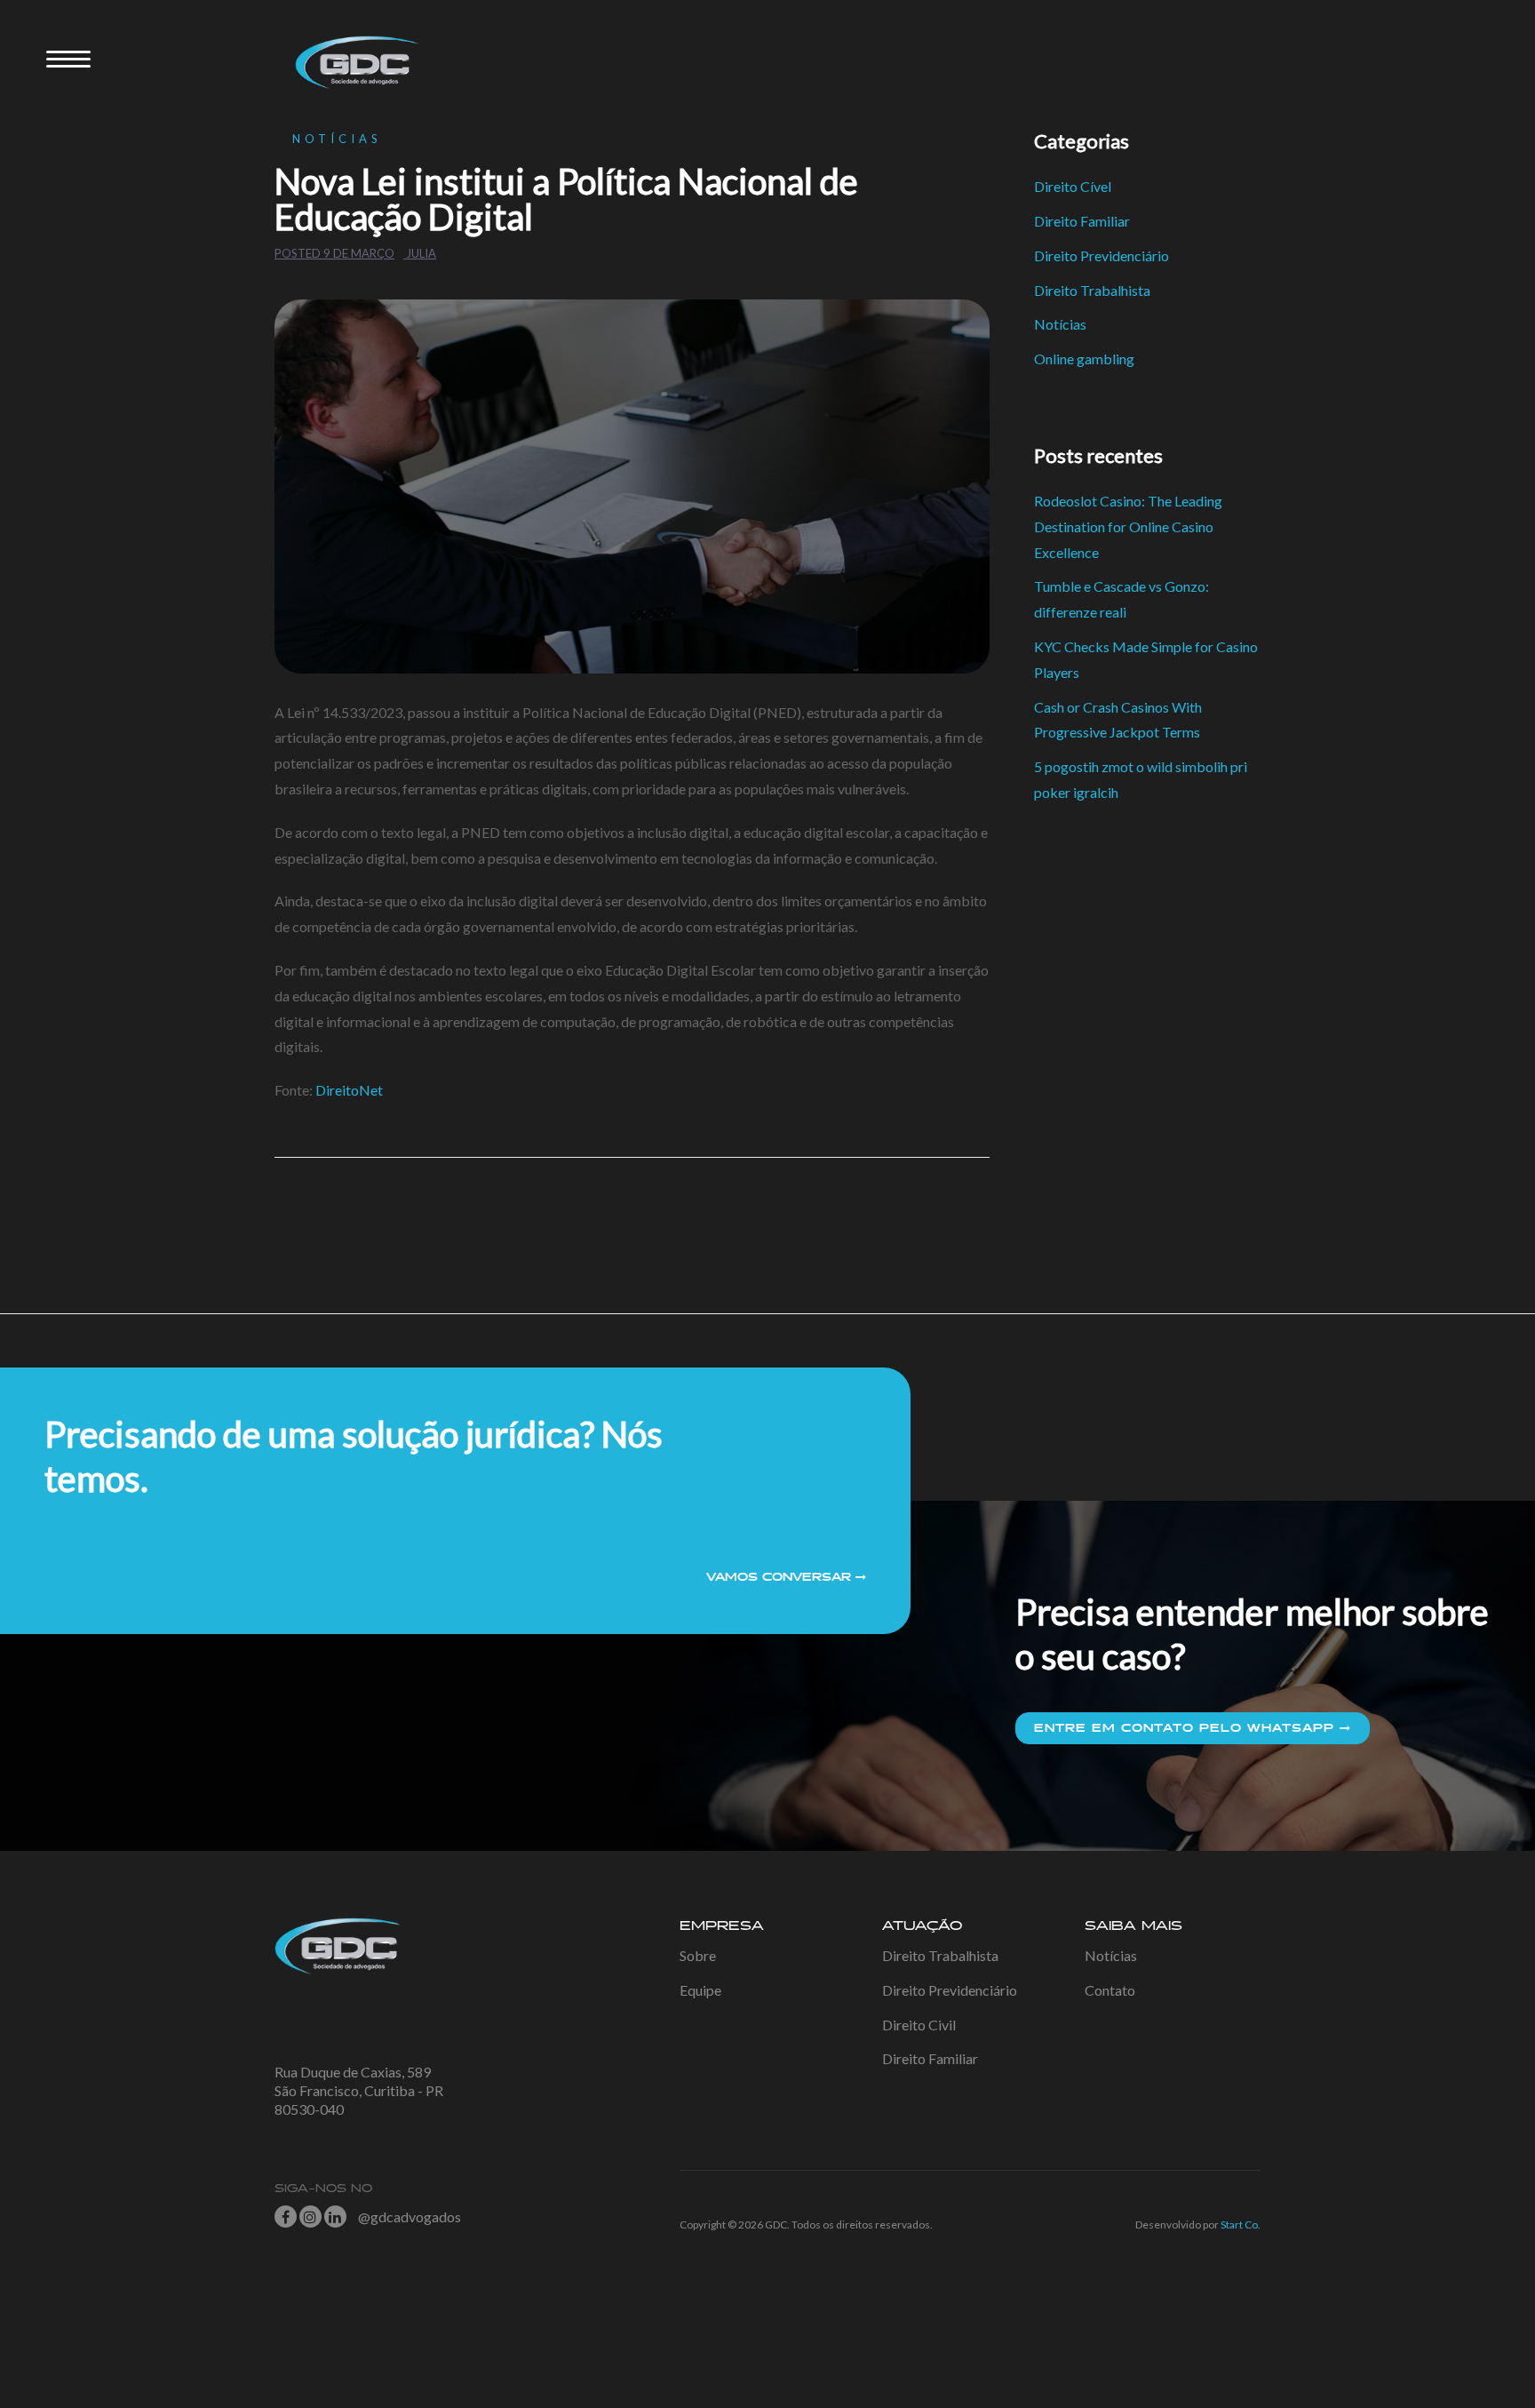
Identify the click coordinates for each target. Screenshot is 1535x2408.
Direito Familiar (1082, 221)
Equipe (700, 1990)
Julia (421, 253)
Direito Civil (919, 2025)
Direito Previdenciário (1102, 255)
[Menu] (68, 58)
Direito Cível (1073, 186)
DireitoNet (349, 1090)
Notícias (337, 139)
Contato (1110, 1990)
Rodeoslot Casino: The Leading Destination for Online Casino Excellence (1128, 526)
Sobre (698, 1955)
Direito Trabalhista (1092, 290)
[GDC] (349, 60)
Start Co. (1241, 2225)
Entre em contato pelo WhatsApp (1187, 1728)
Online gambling (1084, 359)
